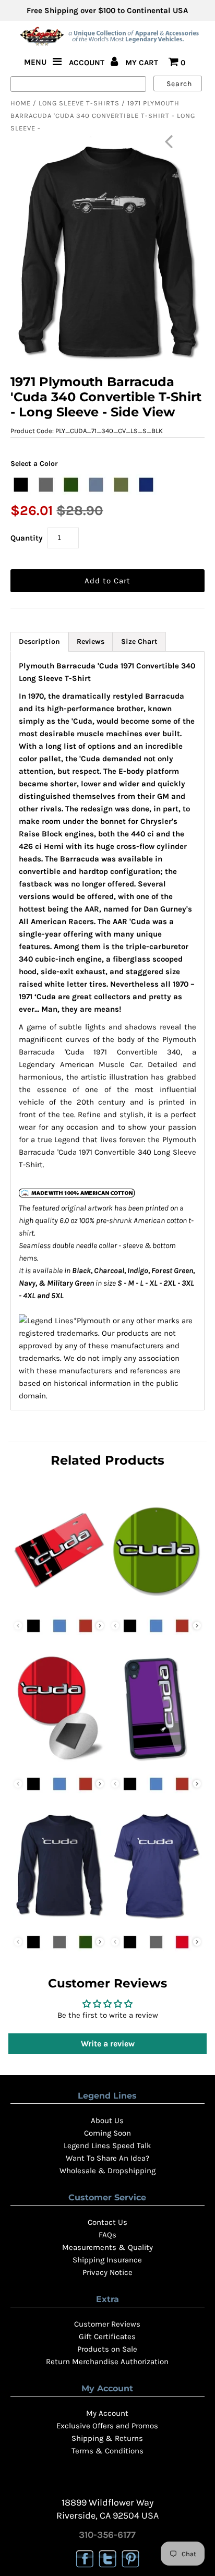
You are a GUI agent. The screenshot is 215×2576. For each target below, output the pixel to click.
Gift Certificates (107, 2337)
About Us (107, 2120)
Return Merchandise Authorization (107, 2362)
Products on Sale (107, 2349)
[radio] (21, 485)
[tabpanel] (107, 1031)
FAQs (107, 2235)
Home (21, 103)
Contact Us (107, 2222)
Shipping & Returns (107, 2438)
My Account (107, 2413)
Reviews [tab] (91, 642)
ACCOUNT (88, 63)
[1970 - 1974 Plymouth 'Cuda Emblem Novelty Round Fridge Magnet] (59, 1763)
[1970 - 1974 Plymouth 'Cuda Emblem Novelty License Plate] (59, 1605)
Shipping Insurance (107, 2260)
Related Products (107, 1460)
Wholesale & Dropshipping (107, 2171)
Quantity (27, 538)
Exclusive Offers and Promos (107, 2426)
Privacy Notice (107, 2272)
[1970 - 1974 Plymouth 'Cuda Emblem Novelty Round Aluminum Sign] (156, 1605)
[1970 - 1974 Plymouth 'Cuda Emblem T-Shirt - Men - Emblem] (156, 1921)
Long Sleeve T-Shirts (79, 103)
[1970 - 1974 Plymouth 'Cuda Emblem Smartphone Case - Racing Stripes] (156, 1763)
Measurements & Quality (107, 2247)
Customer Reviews (107, 2324)
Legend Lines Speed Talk (107, 2146)
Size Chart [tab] (139, 642)
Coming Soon (107, 2133)
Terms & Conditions (107, 2451)
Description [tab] (39, 642)
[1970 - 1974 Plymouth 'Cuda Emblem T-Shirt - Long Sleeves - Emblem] (59, 1921)
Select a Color (34, 464)
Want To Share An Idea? (107, 2158)
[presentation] (100, 1626)
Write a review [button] (108, 2044)
